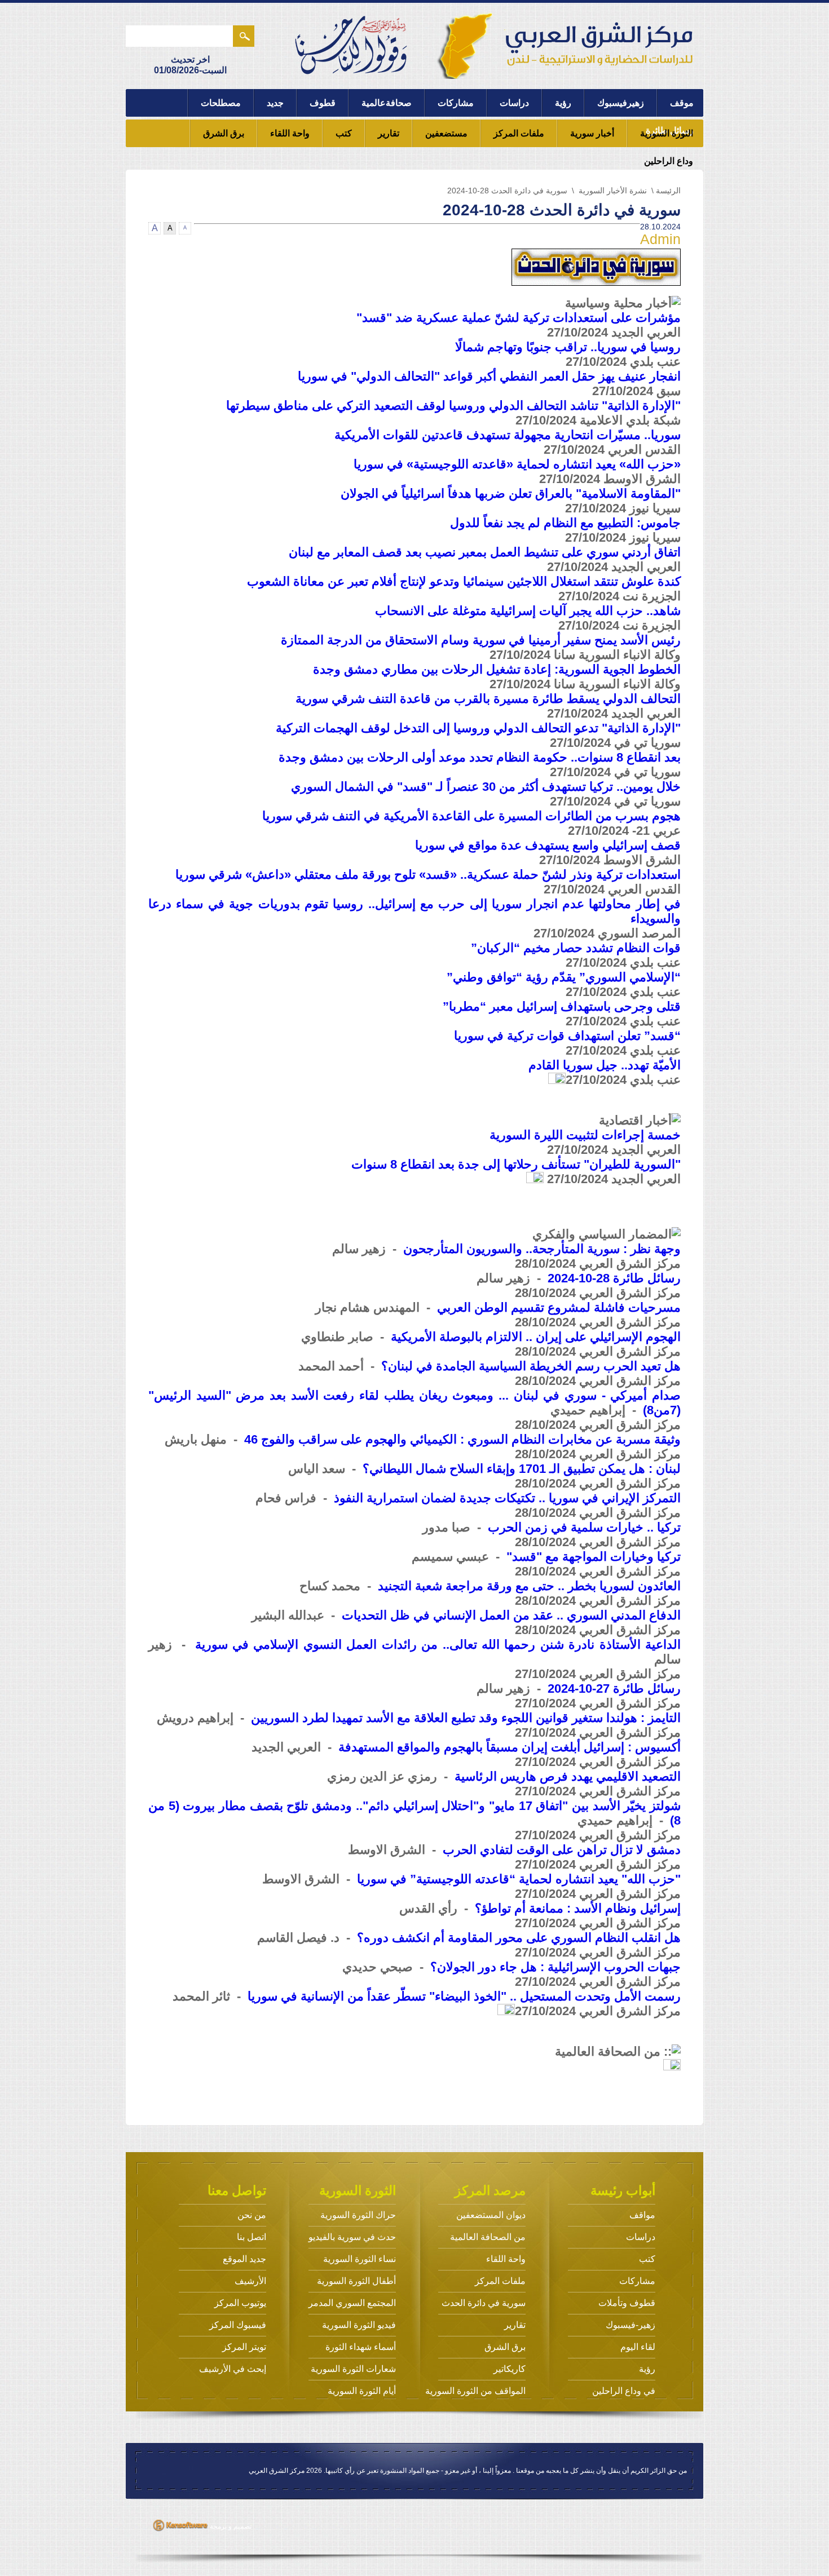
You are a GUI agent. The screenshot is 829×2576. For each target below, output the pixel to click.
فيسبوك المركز (238, 2325)
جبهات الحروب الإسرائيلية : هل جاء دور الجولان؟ (555, 1967)
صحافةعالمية (387, 103)
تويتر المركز (244, 2347)
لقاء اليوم (638, 2347)
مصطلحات (221, 103)
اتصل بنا (252, 2237)
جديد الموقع (244, 2259)
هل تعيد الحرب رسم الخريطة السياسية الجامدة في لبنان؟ (531, 1366)
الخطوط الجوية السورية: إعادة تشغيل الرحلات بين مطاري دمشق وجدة (497, 669)
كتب (344, 133)
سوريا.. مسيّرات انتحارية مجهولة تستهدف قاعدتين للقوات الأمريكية (508, 435)
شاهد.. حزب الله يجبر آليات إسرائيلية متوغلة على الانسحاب (528, 611)
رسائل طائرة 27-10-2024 (614, 1688)
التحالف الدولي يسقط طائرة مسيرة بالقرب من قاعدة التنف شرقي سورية (488, 699)
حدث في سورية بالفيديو (352, 2237)
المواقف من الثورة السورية (475, 2391)
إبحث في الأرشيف (233, 2369)
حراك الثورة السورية (358, 2215)
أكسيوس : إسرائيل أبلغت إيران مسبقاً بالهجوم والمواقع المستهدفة (510, 1747)
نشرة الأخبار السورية (613, 191)
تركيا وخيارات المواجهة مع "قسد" (594, 1557)
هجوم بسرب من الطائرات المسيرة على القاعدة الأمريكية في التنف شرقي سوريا (471, 816)
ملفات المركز (519, 133)
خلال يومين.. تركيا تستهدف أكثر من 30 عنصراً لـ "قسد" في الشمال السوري (486, 787)
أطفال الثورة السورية (356, 2281)
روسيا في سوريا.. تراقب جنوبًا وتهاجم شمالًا (568, 347)
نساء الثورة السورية (360, 2259)
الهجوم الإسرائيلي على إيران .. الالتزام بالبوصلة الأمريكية (536, 1337)
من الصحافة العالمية (488, 2237)
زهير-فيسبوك (630, 2325)
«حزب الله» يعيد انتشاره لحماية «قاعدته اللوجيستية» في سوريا (517, 464)
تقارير (389, 133)
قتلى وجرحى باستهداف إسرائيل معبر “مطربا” (562, 1006)
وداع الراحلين (669, 161)
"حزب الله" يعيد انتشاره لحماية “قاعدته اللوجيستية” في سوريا (519, 1879)
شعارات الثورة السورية (353, 2369)
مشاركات (456, 103)
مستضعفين (446, 133)
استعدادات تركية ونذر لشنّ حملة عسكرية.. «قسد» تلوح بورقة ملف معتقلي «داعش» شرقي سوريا (428, 875)
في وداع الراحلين (624, 2391)
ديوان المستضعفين (491, 2215)
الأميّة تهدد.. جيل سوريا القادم (605, 1065)
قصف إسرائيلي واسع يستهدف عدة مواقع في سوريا (548, 845)
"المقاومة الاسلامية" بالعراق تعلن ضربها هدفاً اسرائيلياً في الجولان (511, 493)
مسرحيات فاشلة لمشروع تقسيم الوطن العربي (559, 1307)
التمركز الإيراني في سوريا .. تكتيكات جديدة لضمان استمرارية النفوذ (507, 1498)
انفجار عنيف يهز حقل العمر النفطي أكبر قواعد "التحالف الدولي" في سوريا (489, 376)
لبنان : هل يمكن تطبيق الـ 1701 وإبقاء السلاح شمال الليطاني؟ (522, 1469)
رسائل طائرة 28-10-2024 (614, 1278)
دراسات (514, 103)
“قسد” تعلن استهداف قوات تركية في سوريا (567, 1036)
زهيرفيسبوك (621, 103)
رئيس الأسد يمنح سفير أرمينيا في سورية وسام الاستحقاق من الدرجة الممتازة (481, 640)
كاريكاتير (510, 2369)
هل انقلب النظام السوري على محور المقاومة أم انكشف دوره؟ (519, 1938)
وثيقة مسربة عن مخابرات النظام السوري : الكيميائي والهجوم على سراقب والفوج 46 (462, 1439)
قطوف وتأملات (627, 2303)
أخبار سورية (592, 133)
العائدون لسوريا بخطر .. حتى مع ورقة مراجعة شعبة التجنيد (529, 1586)
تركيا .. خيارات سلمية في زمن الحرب (584, 1527)
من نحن (252, 2215)
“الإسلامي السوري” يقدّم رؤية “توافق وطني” (564, 977)
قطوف (323, 103)
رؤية (563, 103)
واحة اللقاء (290, 133)
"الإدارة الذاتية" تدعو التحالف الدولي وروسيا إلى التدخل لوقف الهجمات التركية (478, 728)
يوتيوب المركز (240, 2303)
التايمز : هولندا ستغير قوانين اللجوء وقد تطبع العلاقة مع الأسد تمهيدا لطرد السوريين (466, 1718)
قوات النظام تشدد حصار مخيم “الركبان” (576, 948)
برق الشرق (224, 133)
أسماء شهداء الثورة (361, 2347)
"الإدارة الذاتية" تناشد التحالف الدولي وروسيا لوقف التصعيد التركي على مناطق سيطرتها (453, 406)
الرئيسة (668, 191)
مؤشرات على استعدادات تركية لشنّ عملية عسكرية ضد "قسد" (519, 318)
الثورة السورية (667, 133)
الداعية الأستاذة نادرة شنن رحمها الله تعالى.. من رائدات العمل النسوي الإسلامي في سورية (438, 1645)
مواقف (642, 2215)
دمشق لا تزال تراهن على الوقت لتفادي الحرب (562, 1850)
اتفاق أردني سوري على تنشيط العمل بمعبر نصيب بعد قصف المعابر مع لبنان (485, 552)
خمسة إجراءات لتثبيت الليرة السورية (585, 1135)
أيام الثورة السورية (362, 2391)
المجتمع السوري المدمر (352, 2303)
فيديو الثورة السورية (359, 2325)
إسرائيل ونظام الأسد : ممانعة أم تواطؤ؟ (578, 1908)
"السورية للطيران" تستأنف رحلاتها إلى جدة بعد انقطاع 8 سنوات (516, 1164)
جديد (275, 103)
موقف (682, 103)
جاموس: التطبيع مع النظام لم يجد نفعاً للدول (565, 523)
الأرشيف (250, 2281)
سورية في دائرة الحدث (484, 2303)
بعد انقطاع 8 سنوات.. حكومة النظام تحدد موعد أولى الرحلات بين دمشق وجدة (480, 757)
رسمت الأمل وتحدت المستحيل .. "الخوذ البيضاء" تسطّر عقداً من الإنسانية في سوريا (464, 1996)
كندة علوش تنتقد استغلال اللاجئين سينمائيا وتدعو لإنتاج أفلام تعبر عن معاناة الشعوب (464, 581)
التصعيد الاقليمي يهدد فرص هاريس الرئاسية (568, 1776)
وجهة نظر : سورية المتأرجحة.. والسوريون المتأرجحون (542, 1249)
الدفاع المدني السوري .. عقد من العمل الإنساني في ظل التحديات (511, 1615)
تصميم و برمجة (230, 2526)
